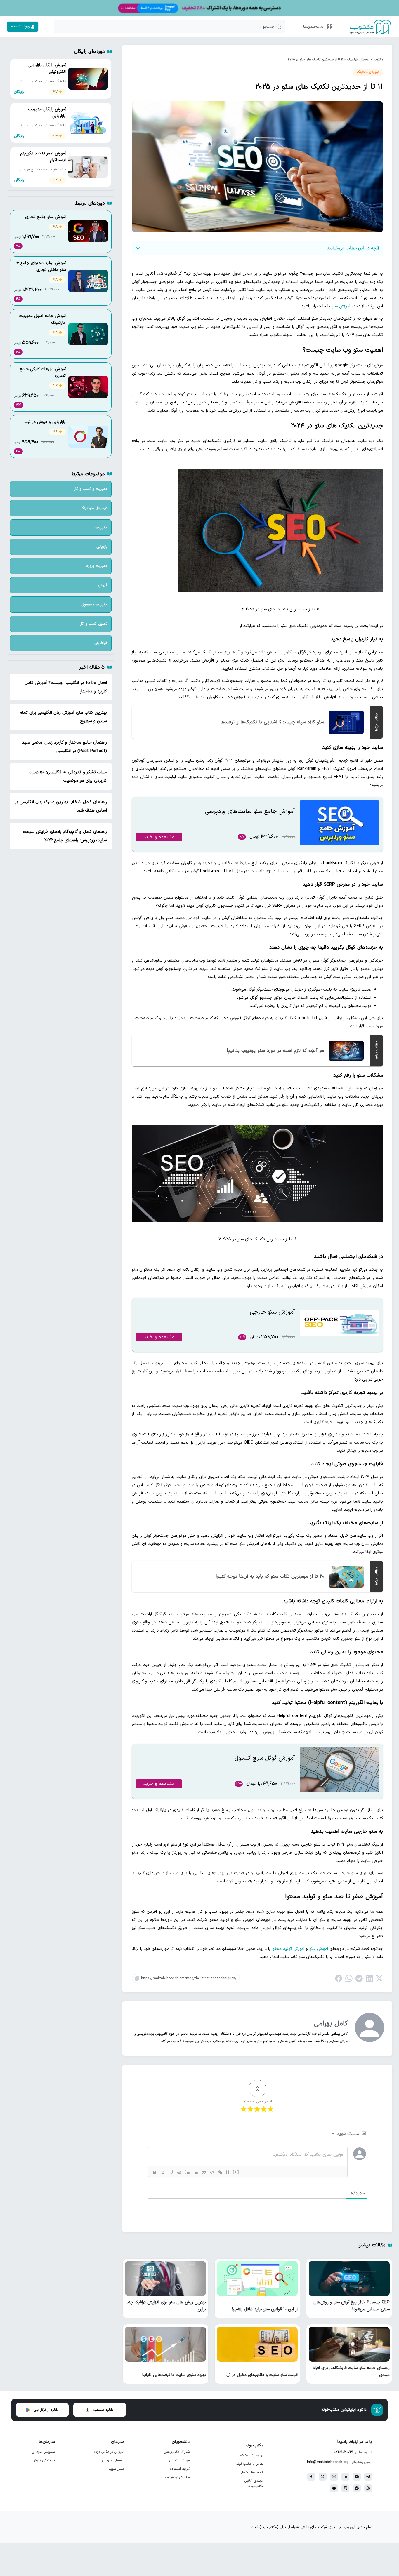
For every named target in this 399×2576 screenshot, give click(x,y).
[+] (236, 2172)
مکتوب (378, 60)
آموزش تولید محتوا (288, 1949)
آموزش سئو (341, 306)
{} (228, 2172)
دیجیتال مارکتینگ (359, 60)
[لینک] (220, 2172)
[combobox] (169, 27)
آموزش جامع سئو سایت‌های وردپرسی (250, 812)
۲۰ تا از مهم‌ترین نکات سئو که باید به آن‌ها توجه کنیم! (270, 1576)
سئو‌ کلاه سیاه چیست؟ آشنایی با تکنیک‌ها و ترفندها (272, 722)
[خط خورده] (179, 2172)
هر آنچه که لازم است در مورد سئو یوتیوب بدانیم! (275, 1051)
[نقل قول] (204, 2172)
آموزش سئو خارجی (272, 1312)
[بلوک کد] (212, 2172)
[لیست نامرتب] (196, 2172)
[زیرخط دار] (171, 2172)
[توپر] (155, 2172)
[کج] (163, 2172)
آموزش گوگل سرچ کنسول (265, 1758)
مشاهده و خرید (159, 837)
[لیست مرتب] (188, 2172)
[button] (317, 27)
